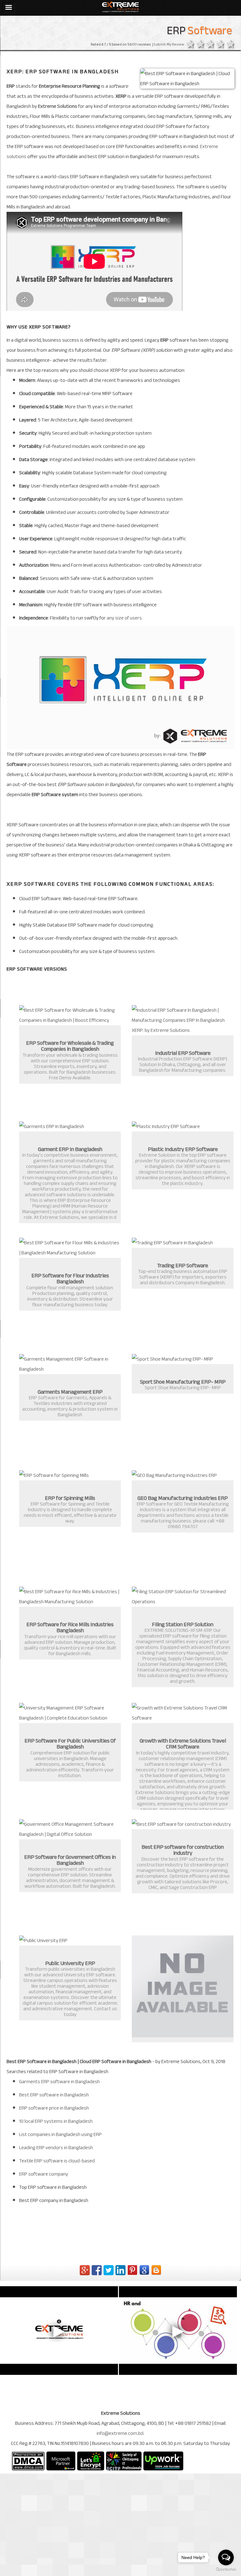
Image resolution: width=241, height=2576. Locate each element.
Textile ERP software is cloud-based (57, 2161)
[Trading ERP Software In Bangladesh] (183, 1243)
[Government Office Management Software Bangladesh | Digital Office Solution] (70, 1829)
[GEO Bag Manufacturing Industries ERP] (183, 1475)
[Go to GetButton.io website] (226, 2570)
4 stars (219, 45)
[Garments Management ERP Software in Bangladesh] (70, 1364)
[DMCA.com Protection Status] (28, 2461)
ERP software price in (54, 2108)
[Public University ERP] (70, 1940)
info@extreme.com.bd (120, 2433)
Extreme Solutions (58, 106)
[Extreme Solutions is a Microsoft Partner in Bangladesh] (61, 2461)
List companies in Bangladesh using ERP (60, 2134)
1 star (189, 45)
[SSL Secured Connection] (91, 2461)
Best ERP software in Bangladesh (54, 2095)
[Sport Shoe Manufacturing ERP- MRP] (183, 1359)
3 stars (209, 45)
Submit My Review (169, 44)
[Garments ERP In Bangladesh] (70, 1126)
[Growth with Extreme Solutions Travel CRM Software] (183, 1713)
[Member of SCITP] (124, 2461)
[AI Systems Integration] (183, 1986)
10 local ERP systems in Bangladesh (56, 2121)
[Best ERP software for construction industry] (183, 1824)
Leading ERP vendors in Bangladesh (56, 2148)
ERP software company (44, 2174)
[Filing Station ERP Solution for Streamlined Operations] (183, 1597)
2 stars (199, 45)
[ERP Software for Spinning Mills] (70, 1475)
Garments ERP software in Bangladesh (59, 2082)
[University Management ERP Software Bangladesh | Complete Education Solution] (70, 1713)
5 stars (229, 45)
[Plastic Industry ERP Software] (183, 1126)
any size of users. (125, 618)
